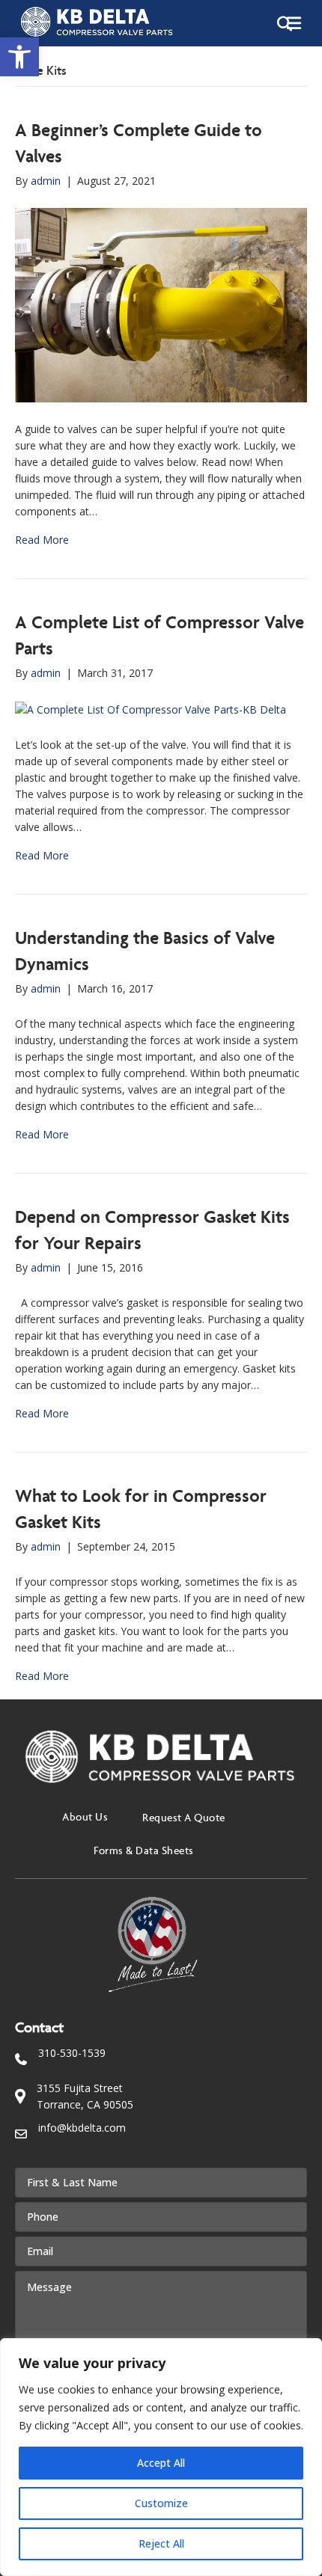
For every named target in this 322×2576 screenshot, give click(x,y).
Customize (161, 2503)
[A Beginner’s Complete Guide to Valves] (161, 304)
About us (85, 1817)
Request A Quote (184, 1818)
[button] (19, 57)
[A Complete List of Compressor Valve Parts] (151, 708)
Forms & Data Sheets (144, 1850)
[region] (161, 2457)
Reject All (161, 2543)
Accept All (161, 2463)
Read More (42, 540)
